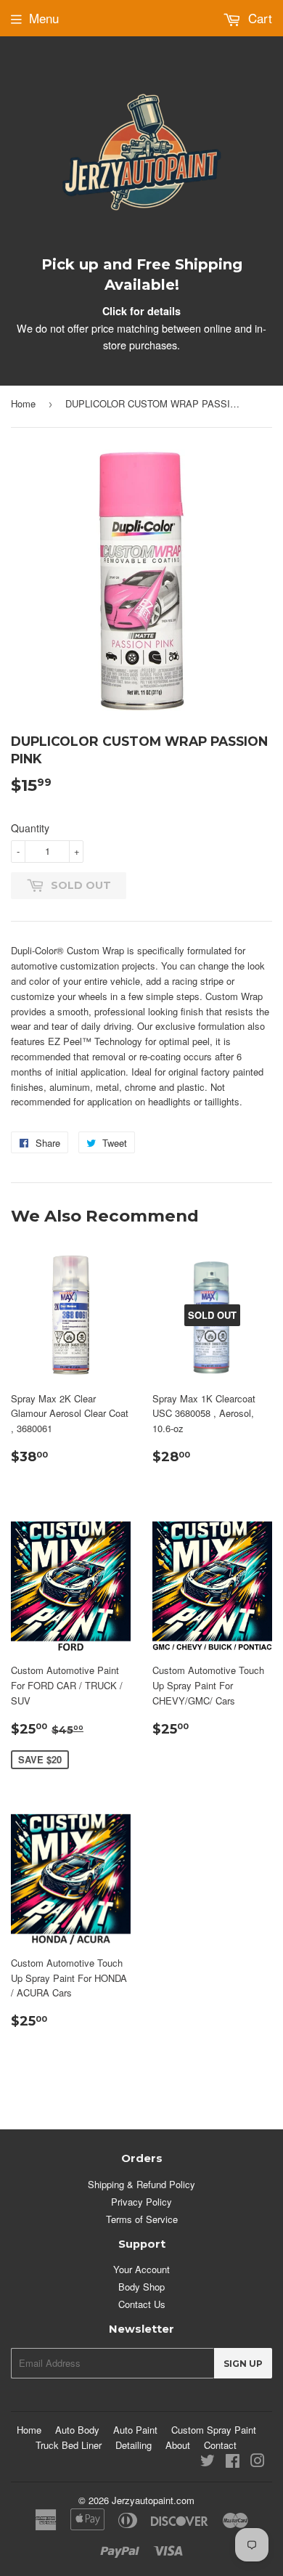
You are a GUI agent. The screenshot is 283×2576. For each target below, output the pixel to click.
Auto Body (77, 2430)
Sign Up (243, 2364)
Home (23, 403)
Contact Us (142, 2304)
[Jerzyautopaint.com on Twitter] (208, 2462)
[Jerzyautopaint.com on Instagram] (258, 2462)
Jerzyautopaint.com (153, 2500)
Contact (220, 2445)
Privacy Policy (141, 2202)
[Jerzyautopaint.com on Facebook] (233, 2462)
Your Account (141, 2269)
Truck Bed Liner (69, 2445)
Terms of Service (142, 2219)
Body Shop (141, 2287)
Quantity (30, 828)
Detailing (134, 2445)
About (178, 2445)
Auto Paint (135, 2430)
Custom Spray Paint (214, 2430)
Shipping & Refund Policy (141, 2184)
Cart (258, 18)
